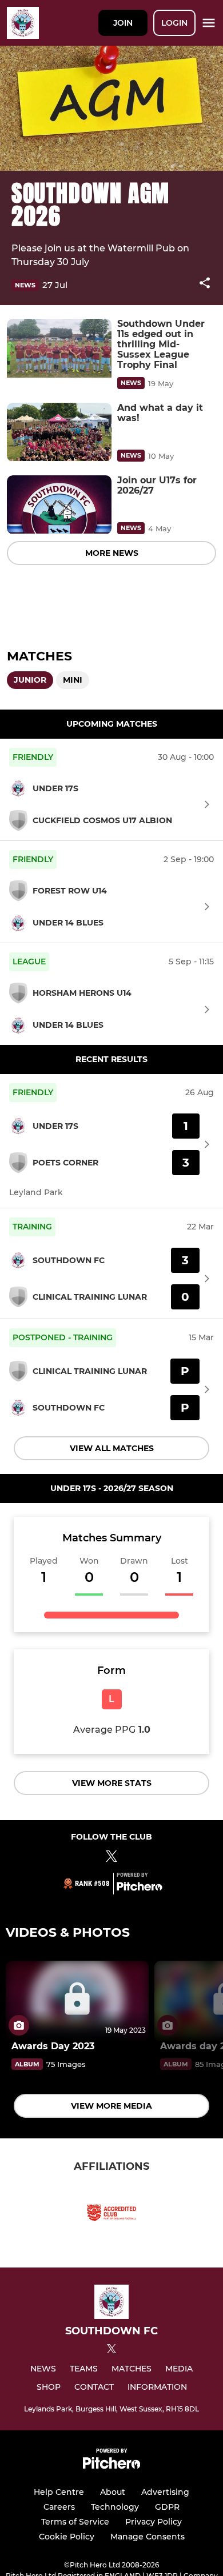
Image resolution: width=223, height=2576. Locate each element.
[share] (205, 284)
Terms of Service (75, 2522)
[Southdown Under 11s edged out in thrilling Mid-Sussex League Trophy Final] (59, 348)
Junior (30, 680)
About (113, 2492)
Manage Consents (148, 2537)
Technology (115, 2507)
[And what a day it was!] (59, 432)
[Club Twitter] (111, 1858)
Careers (59, 2507)
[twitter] (111, 2350)
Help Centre (59, 2492)
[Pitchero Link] (140, 1888)
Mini (73, 680)
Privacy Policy (154, 2522)
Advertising (165, 2492)
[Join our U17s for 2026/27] (59, 505)
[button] (205, 285)
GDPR (167, 2507)
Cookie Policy (67, 2537)
